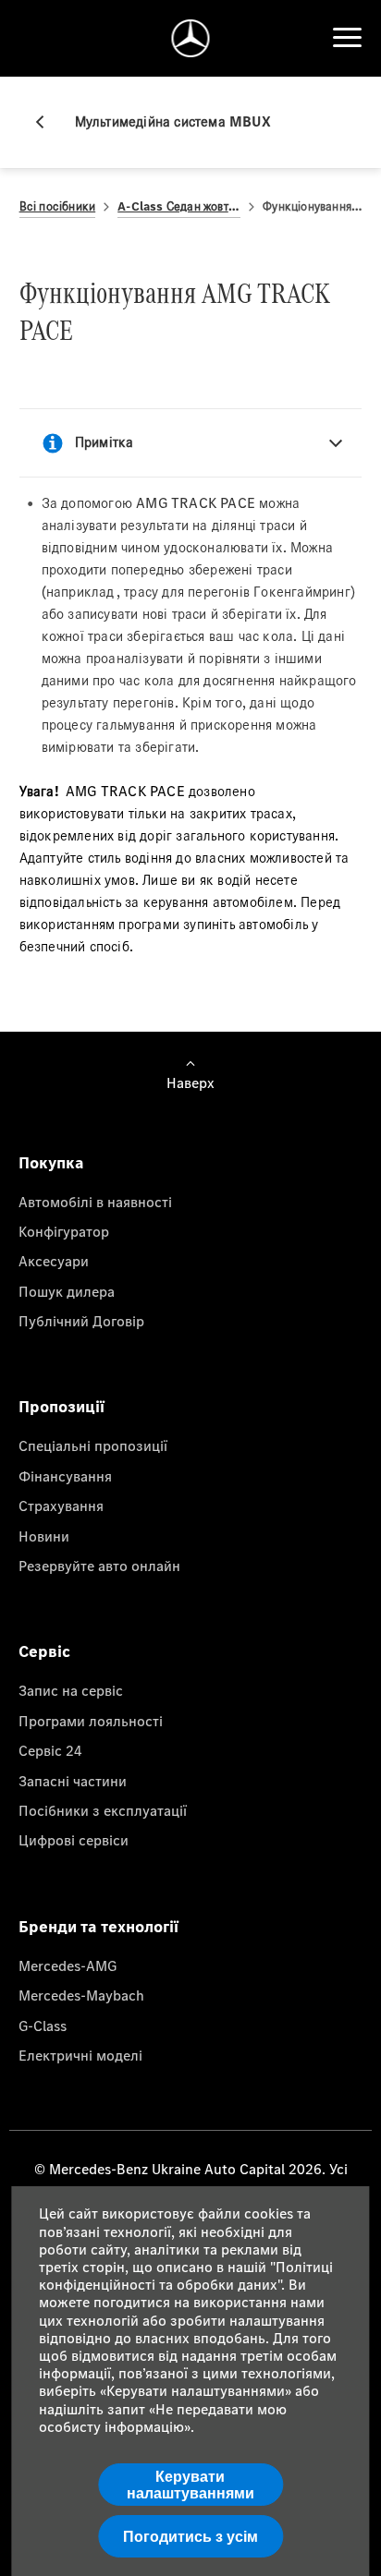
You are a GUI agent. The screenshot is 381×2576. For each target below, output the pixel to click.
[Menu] (347, 38)
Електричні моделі (80, 2055)
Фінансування (65, 1476)
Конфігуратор (64, 1231)
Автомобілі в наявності (95, 1202)
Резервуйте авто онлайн (99, 1566)
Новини (44, 1536)
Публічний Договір (81, 1321)
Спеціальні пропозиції (93, 1445)
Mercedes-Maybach (81, 1995)
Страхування (61, 1506)
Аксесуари (54, 1261)
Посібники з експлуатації (103, 1810)
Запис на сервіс (71, 1690)
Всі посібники (58, 206)
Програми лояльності (91, 1721)
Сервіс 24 (50, 1750)
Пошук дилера (67, 1291)
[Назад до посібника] (47, 122)
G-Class (43, 2026)
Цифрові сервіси (74, 1840)
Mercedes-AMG (68, 1965)
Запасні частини (73, 1781)
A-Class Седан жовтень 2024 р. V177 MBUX (179, 206)
